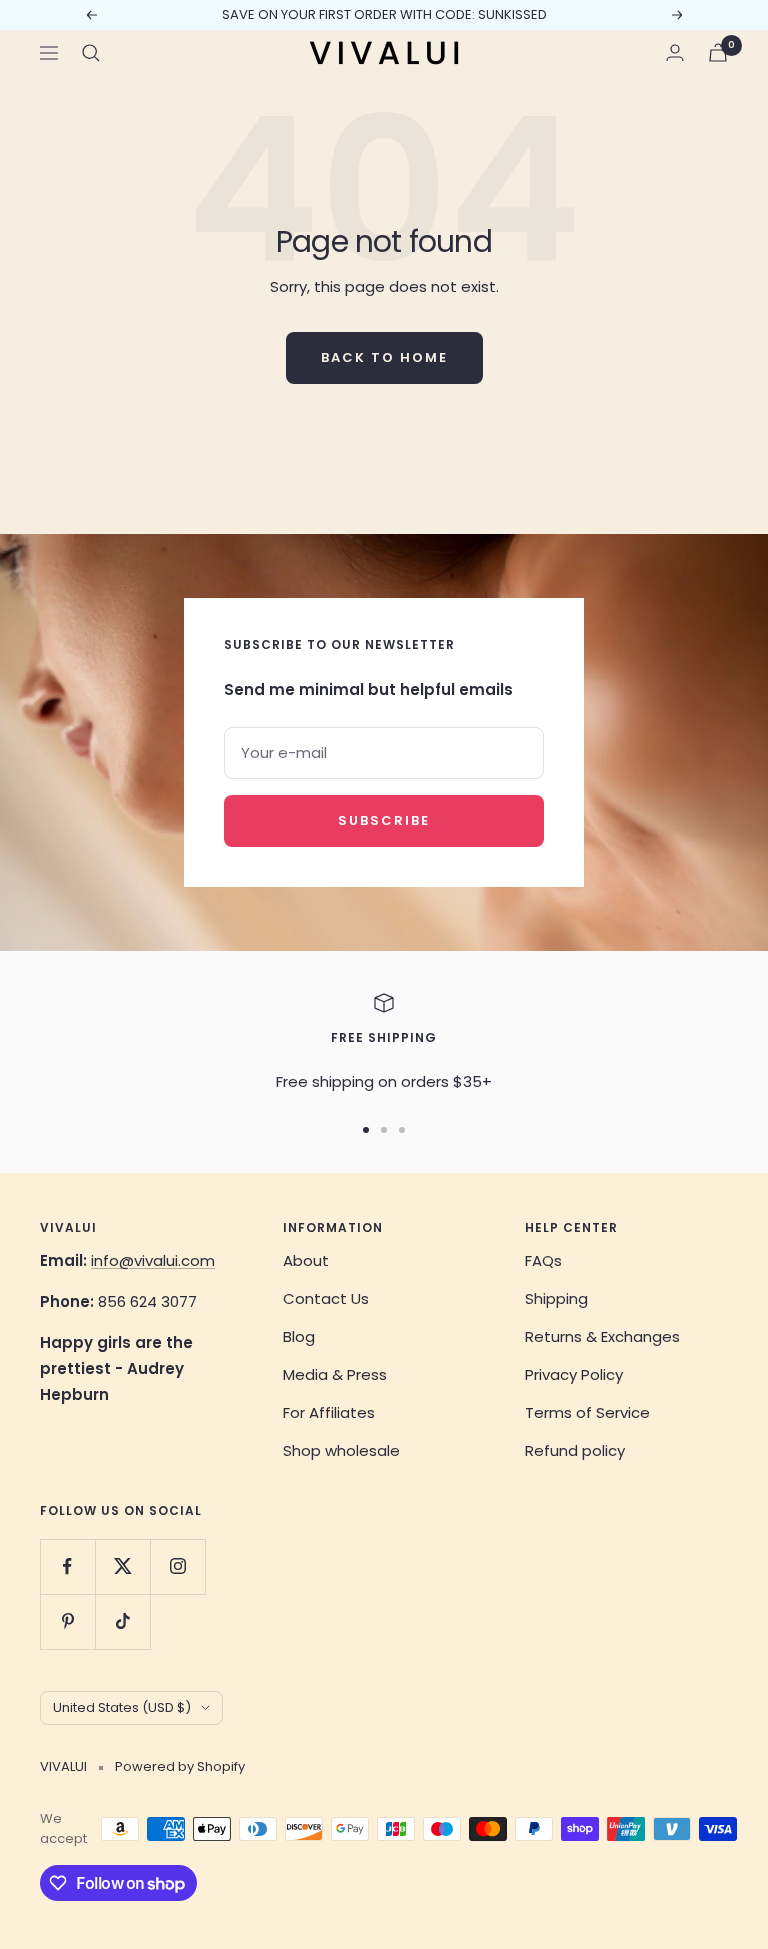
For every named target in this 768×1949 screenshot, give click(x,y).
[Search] (91, 53)
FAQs (543, 1260)
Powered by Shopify (180, 1766)
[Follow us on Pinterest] (67, 1621)
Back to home (384, 357)
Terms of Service (587, 1412)
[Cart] (718, 52)
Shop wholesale (341, 1450)
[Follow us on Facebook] (67, 1566)
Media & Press (335, 1374)
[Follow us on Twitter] (122, 1566)
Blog (299, 1336)
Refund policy (575, 1450)
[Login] (675, 52)
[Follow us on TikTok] (122, 1621)
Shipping (556, 1298)
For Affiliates (329, 1412)
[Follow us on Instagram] (177, 1566)
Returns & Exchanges (602, 1336)
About (306, 1260)
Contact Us (326, 1298)
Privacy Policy (574, 1374)
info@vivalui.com (153, 1260)
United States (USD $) (122, 1707)
